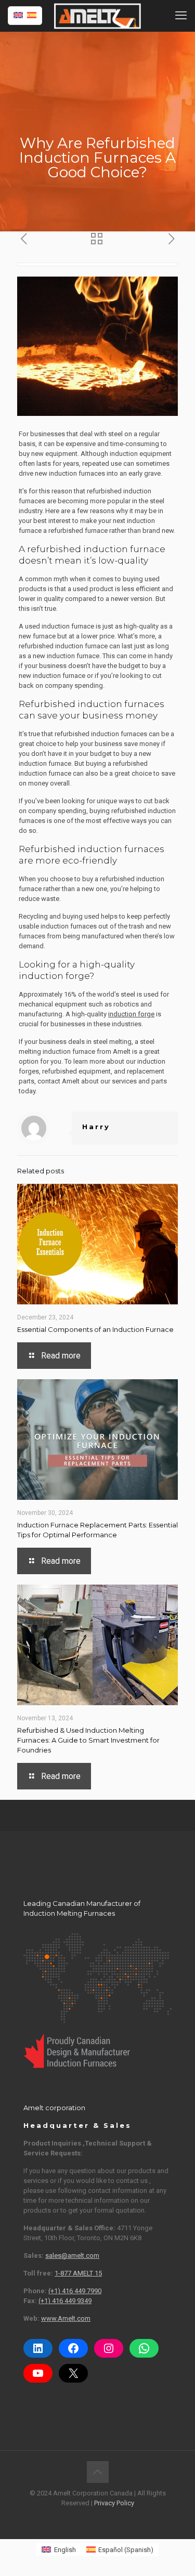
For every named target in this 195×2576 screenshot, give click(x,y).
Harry (96, 1127)
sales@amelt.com (72, 2255)
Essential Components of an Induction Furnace (95, 1329)
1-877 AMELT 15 (78, 2273)
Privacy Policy (114, 2503)
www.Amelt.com (66, 2318)
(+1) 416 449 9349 (65, 2301)
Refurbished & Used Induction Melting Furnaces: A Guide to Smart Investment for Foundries (88, 1740)
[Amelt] (97, 16)
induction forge (131, 1014)
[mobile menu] (181, 16)
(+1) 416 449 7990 (75, 2291)
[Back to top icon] (98, 2472)
